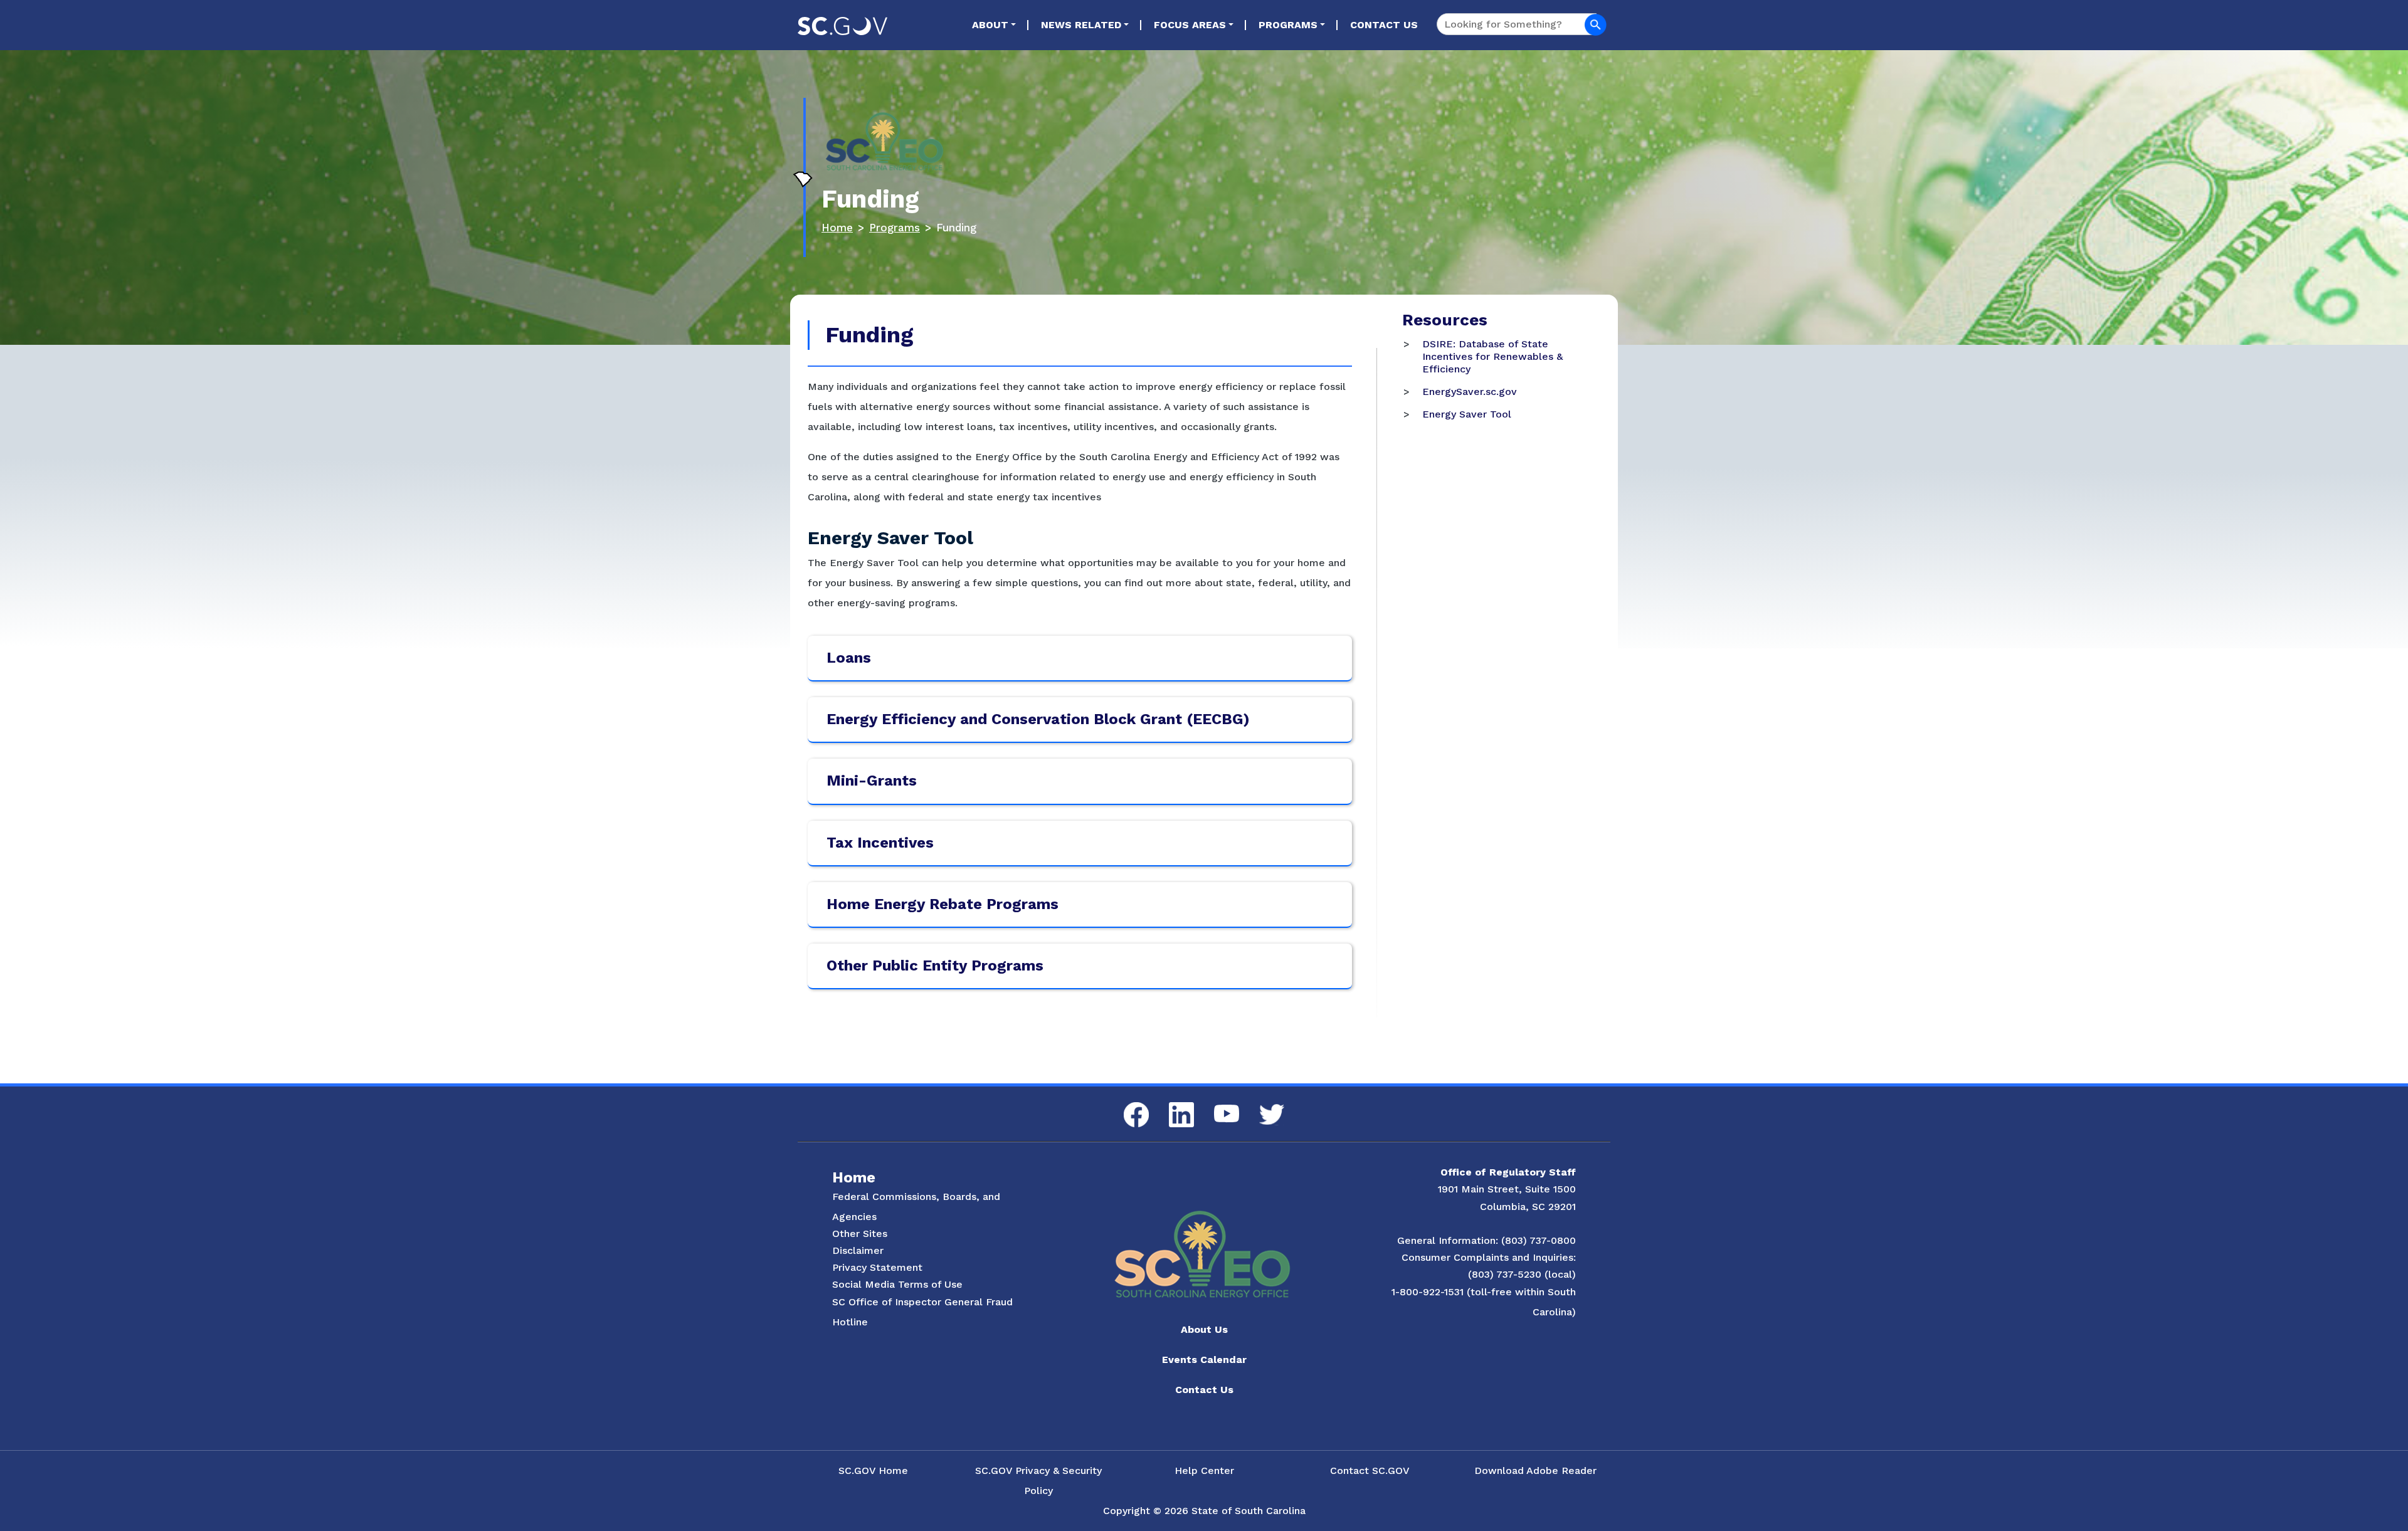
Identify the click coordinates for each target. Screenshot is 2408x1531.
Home (837, 228)
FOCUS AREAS (1190, 25)
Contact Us (1384, 25)
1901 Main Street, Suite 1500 (1507, 1189)
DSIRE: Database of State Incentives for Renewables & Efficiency (1492, 356)
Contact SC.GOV (1370, 1470)
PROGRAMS (1288, 25)
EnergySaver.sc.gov (1470, 392)
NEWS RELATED (1081, 25)
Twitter (1261, 1104)
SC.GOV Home (873, 1470)
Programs (895, 228)
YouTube (1216, 1105)
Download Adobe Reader (1535, 1470)
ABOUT (990, 25)
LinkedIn (1171, 1102)
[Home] (885, 157)
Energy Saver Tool (1467, 414)
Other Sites (860, 1234)
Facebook (1126, 1102)
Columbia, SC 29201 (1528, 1207)
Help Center (1204, 1470)
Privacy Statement (877, 1267)
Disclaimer (858, 1250)
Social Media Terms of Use (897, 1284)
